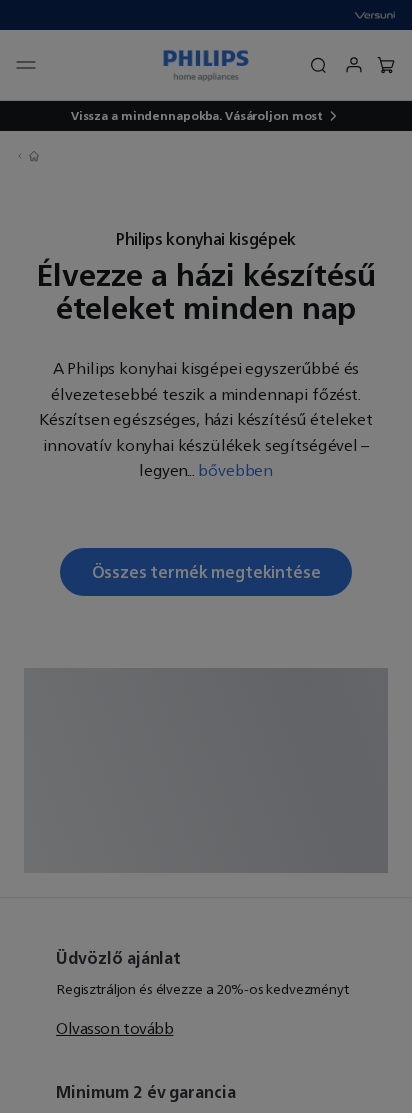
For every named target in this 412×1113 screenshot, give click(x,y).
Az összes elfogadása (206, 673)
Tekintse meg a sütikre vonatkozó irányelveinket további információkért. (190, 567)
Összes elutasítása (206, 737)
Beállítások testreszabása (206, 802)
